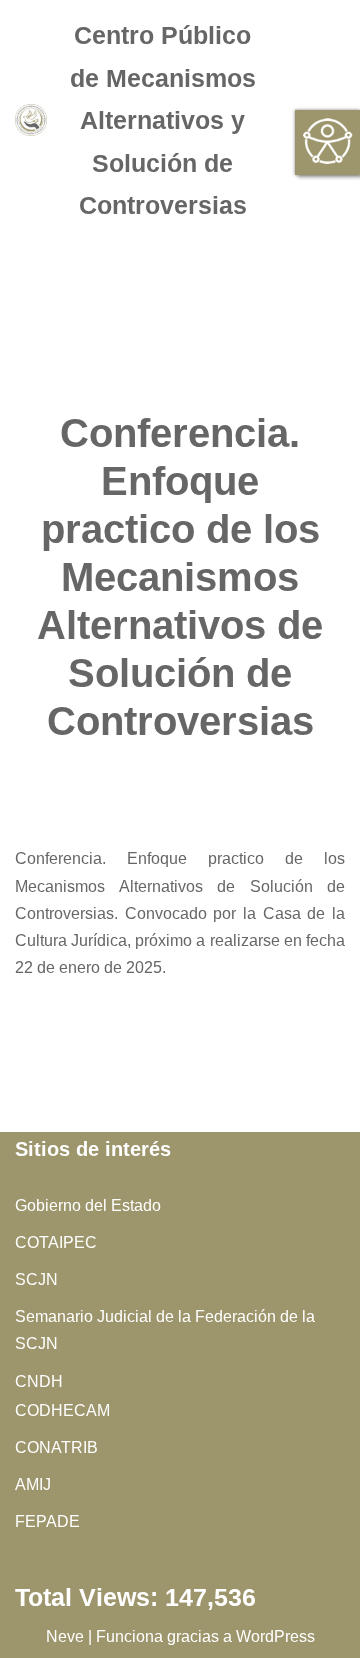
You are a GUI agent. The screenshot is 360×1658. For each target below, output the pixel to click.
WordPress (275, 1636)
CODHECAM (62, 1410)
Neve (65, 1636)
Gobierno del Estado (88, 1205)
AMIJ (33, 1484)
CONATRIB (56, 1447)
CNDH (39, 1381)
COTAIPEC (56, 1242)
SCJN (36, 1279)
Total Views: (90, 1597)
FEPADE (47, 1521)
